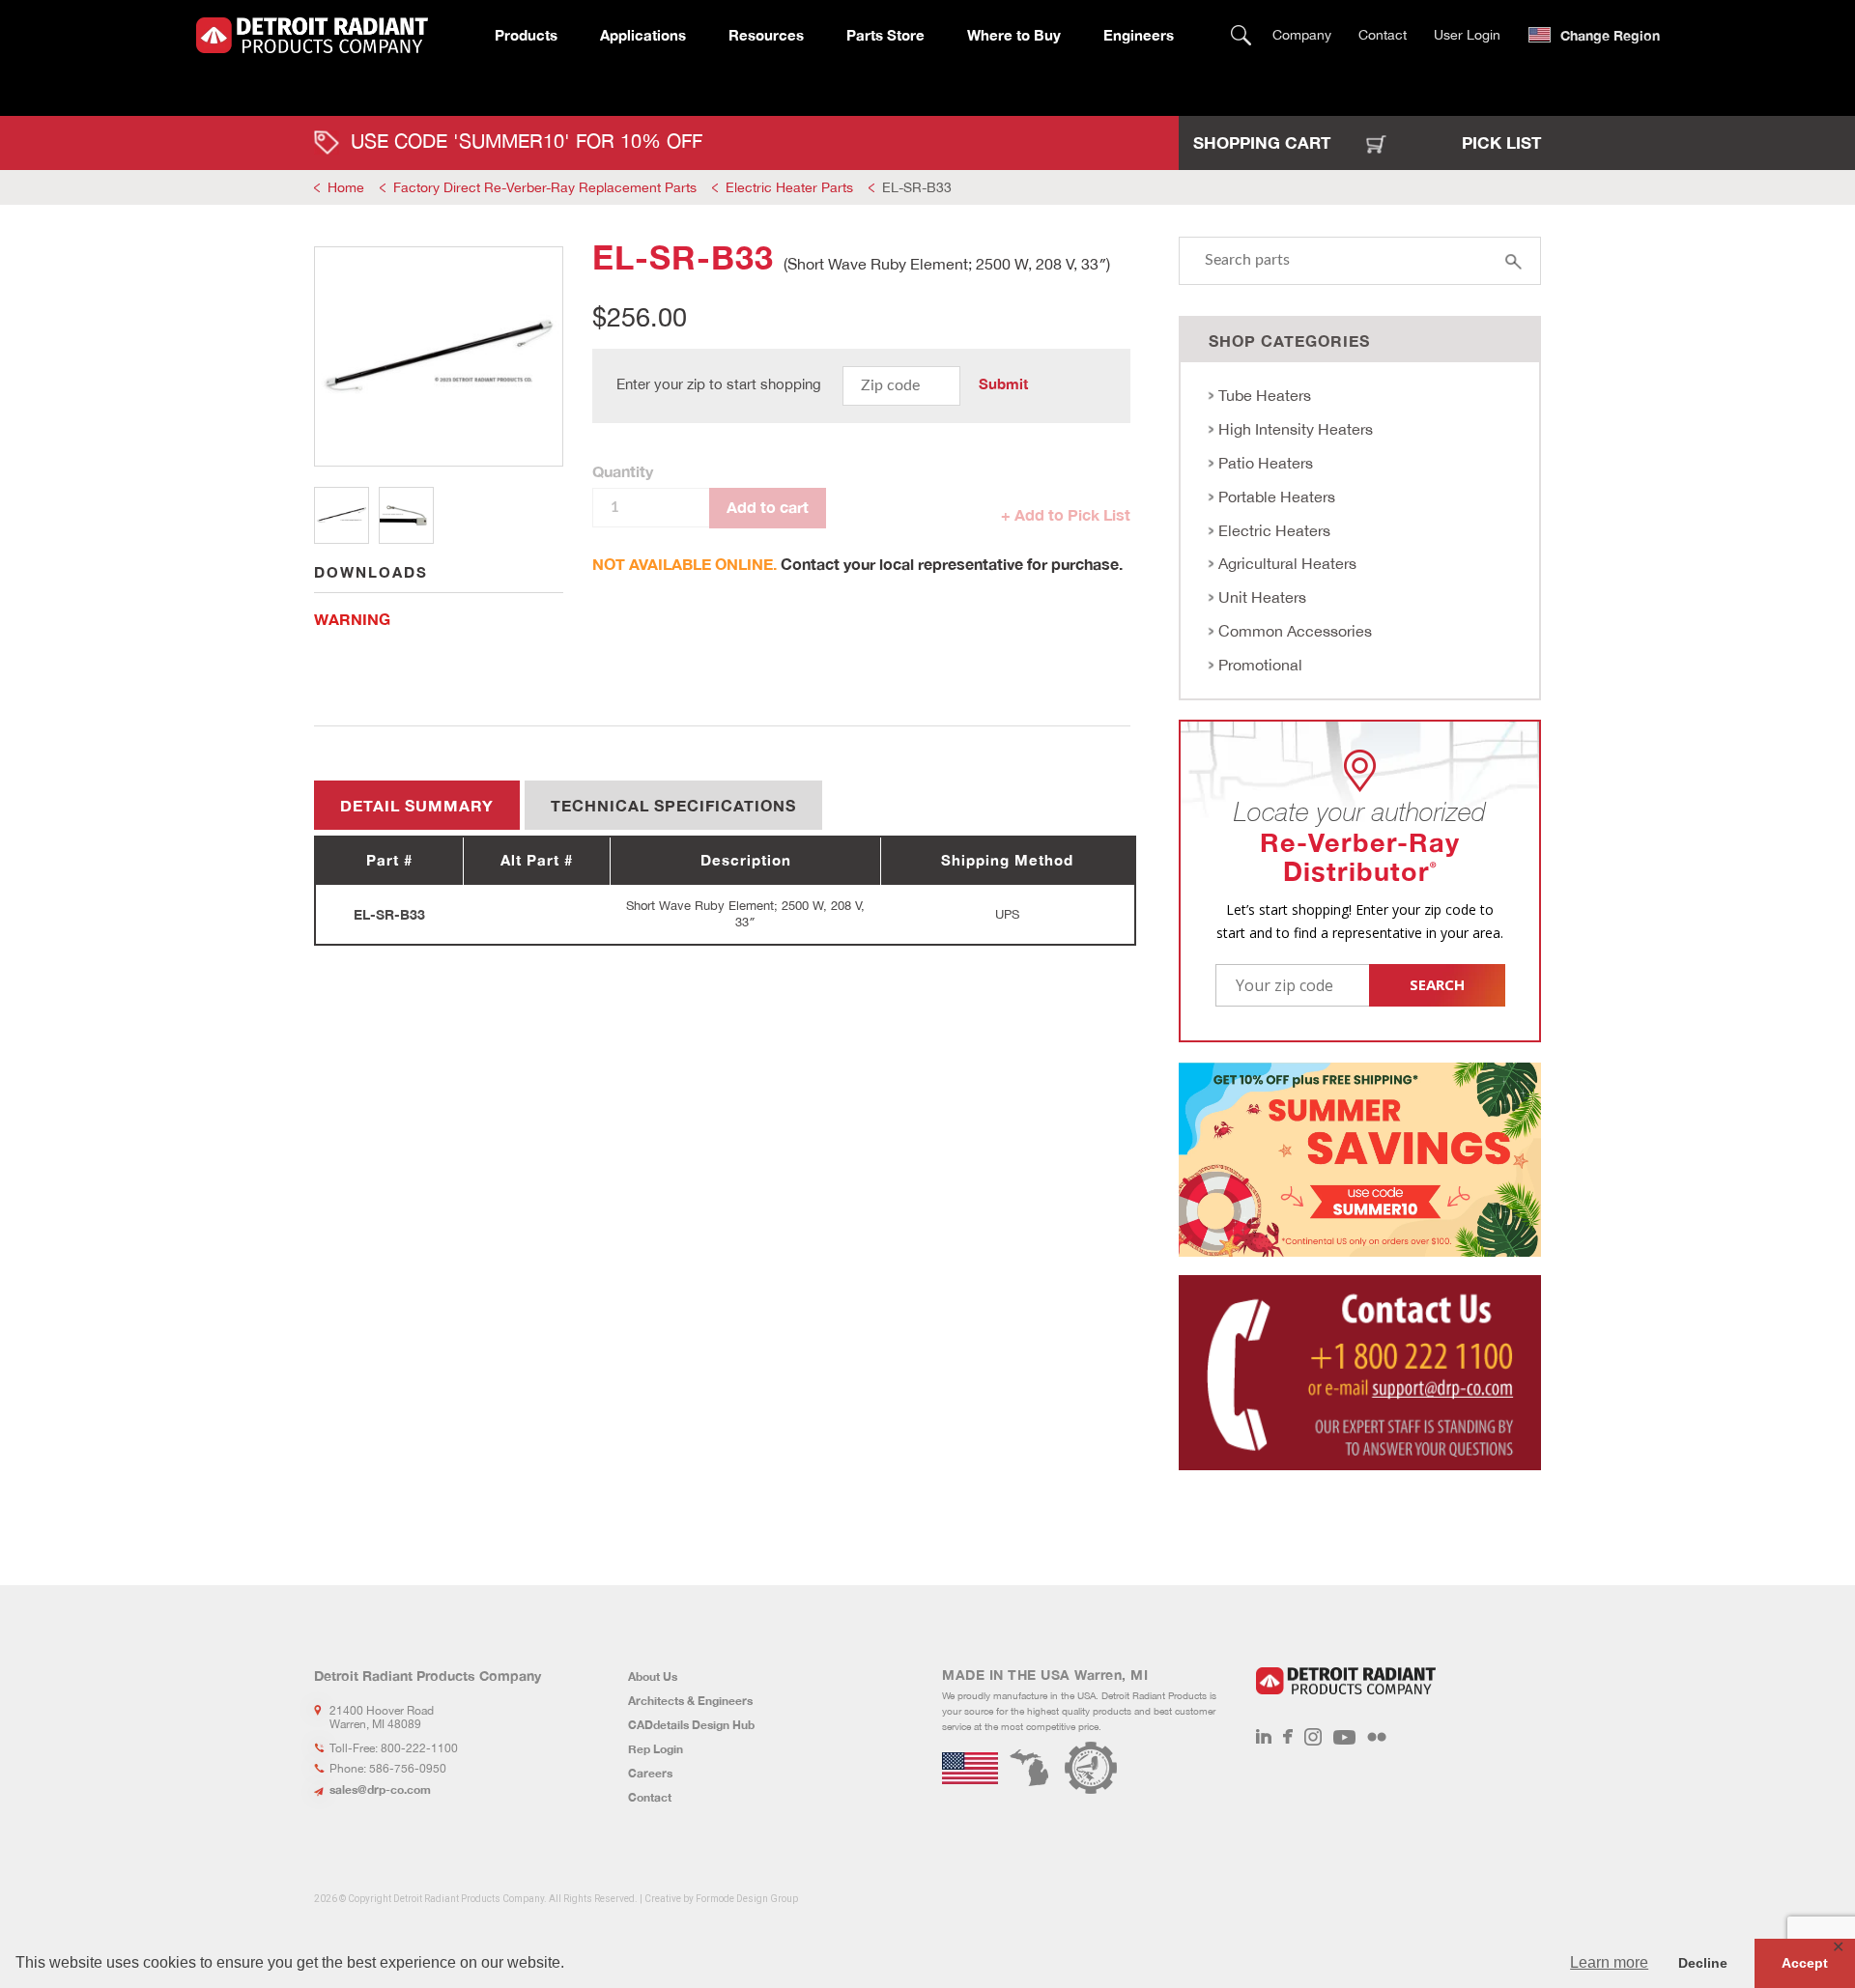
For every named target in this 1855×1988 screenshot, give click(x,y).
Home (346, 187)
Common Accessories (1295, 631)
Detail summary (417, 805)
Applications (643, 35)
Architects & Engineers (690, 1701)
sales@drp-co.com (380, 1789)
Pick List (1501, 142)
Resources (766, 35)
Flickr (1377, 1737)
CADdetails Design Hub (691, 1725)
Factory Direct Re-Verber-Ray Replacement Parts (545, 187)
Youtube (1344, 1737)
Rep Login (656, 1749)
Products (526, 35)
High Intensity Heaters (1296, 429)
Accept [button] (1805, 1963)
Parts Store (885, 35)
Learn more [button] (1609, 1962)
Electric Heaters (1274, 530)
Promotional (1260, 665)
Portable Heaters (1277, 497)
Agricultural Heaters (1287, 563)
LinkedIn (1264, 1737)
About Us (653, 1676)
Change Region (1610, 35)
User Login (1467, 35)
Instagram (1313, 1737)
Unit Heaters (1262, 597)
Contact (1383, 35)
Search (1241, 35)
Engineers (1139, 35)
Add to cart (768, 507)
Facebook (1288, 1737)
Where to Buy (1014, 35)
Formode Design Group (747, 1899)
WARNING (352, 619)
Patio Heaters (1266, 463)
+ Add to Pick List (1066, 514)
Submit (1003, 383)
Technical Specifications (673, 805)
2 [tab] (406, 515)
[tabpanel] (439, 356)
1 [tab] (342, 515)
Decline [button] (1703, 1963)
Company (1302, 35)
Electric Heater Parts (789, 187)
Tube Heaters (1265, 395)
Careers (650, 1773)
